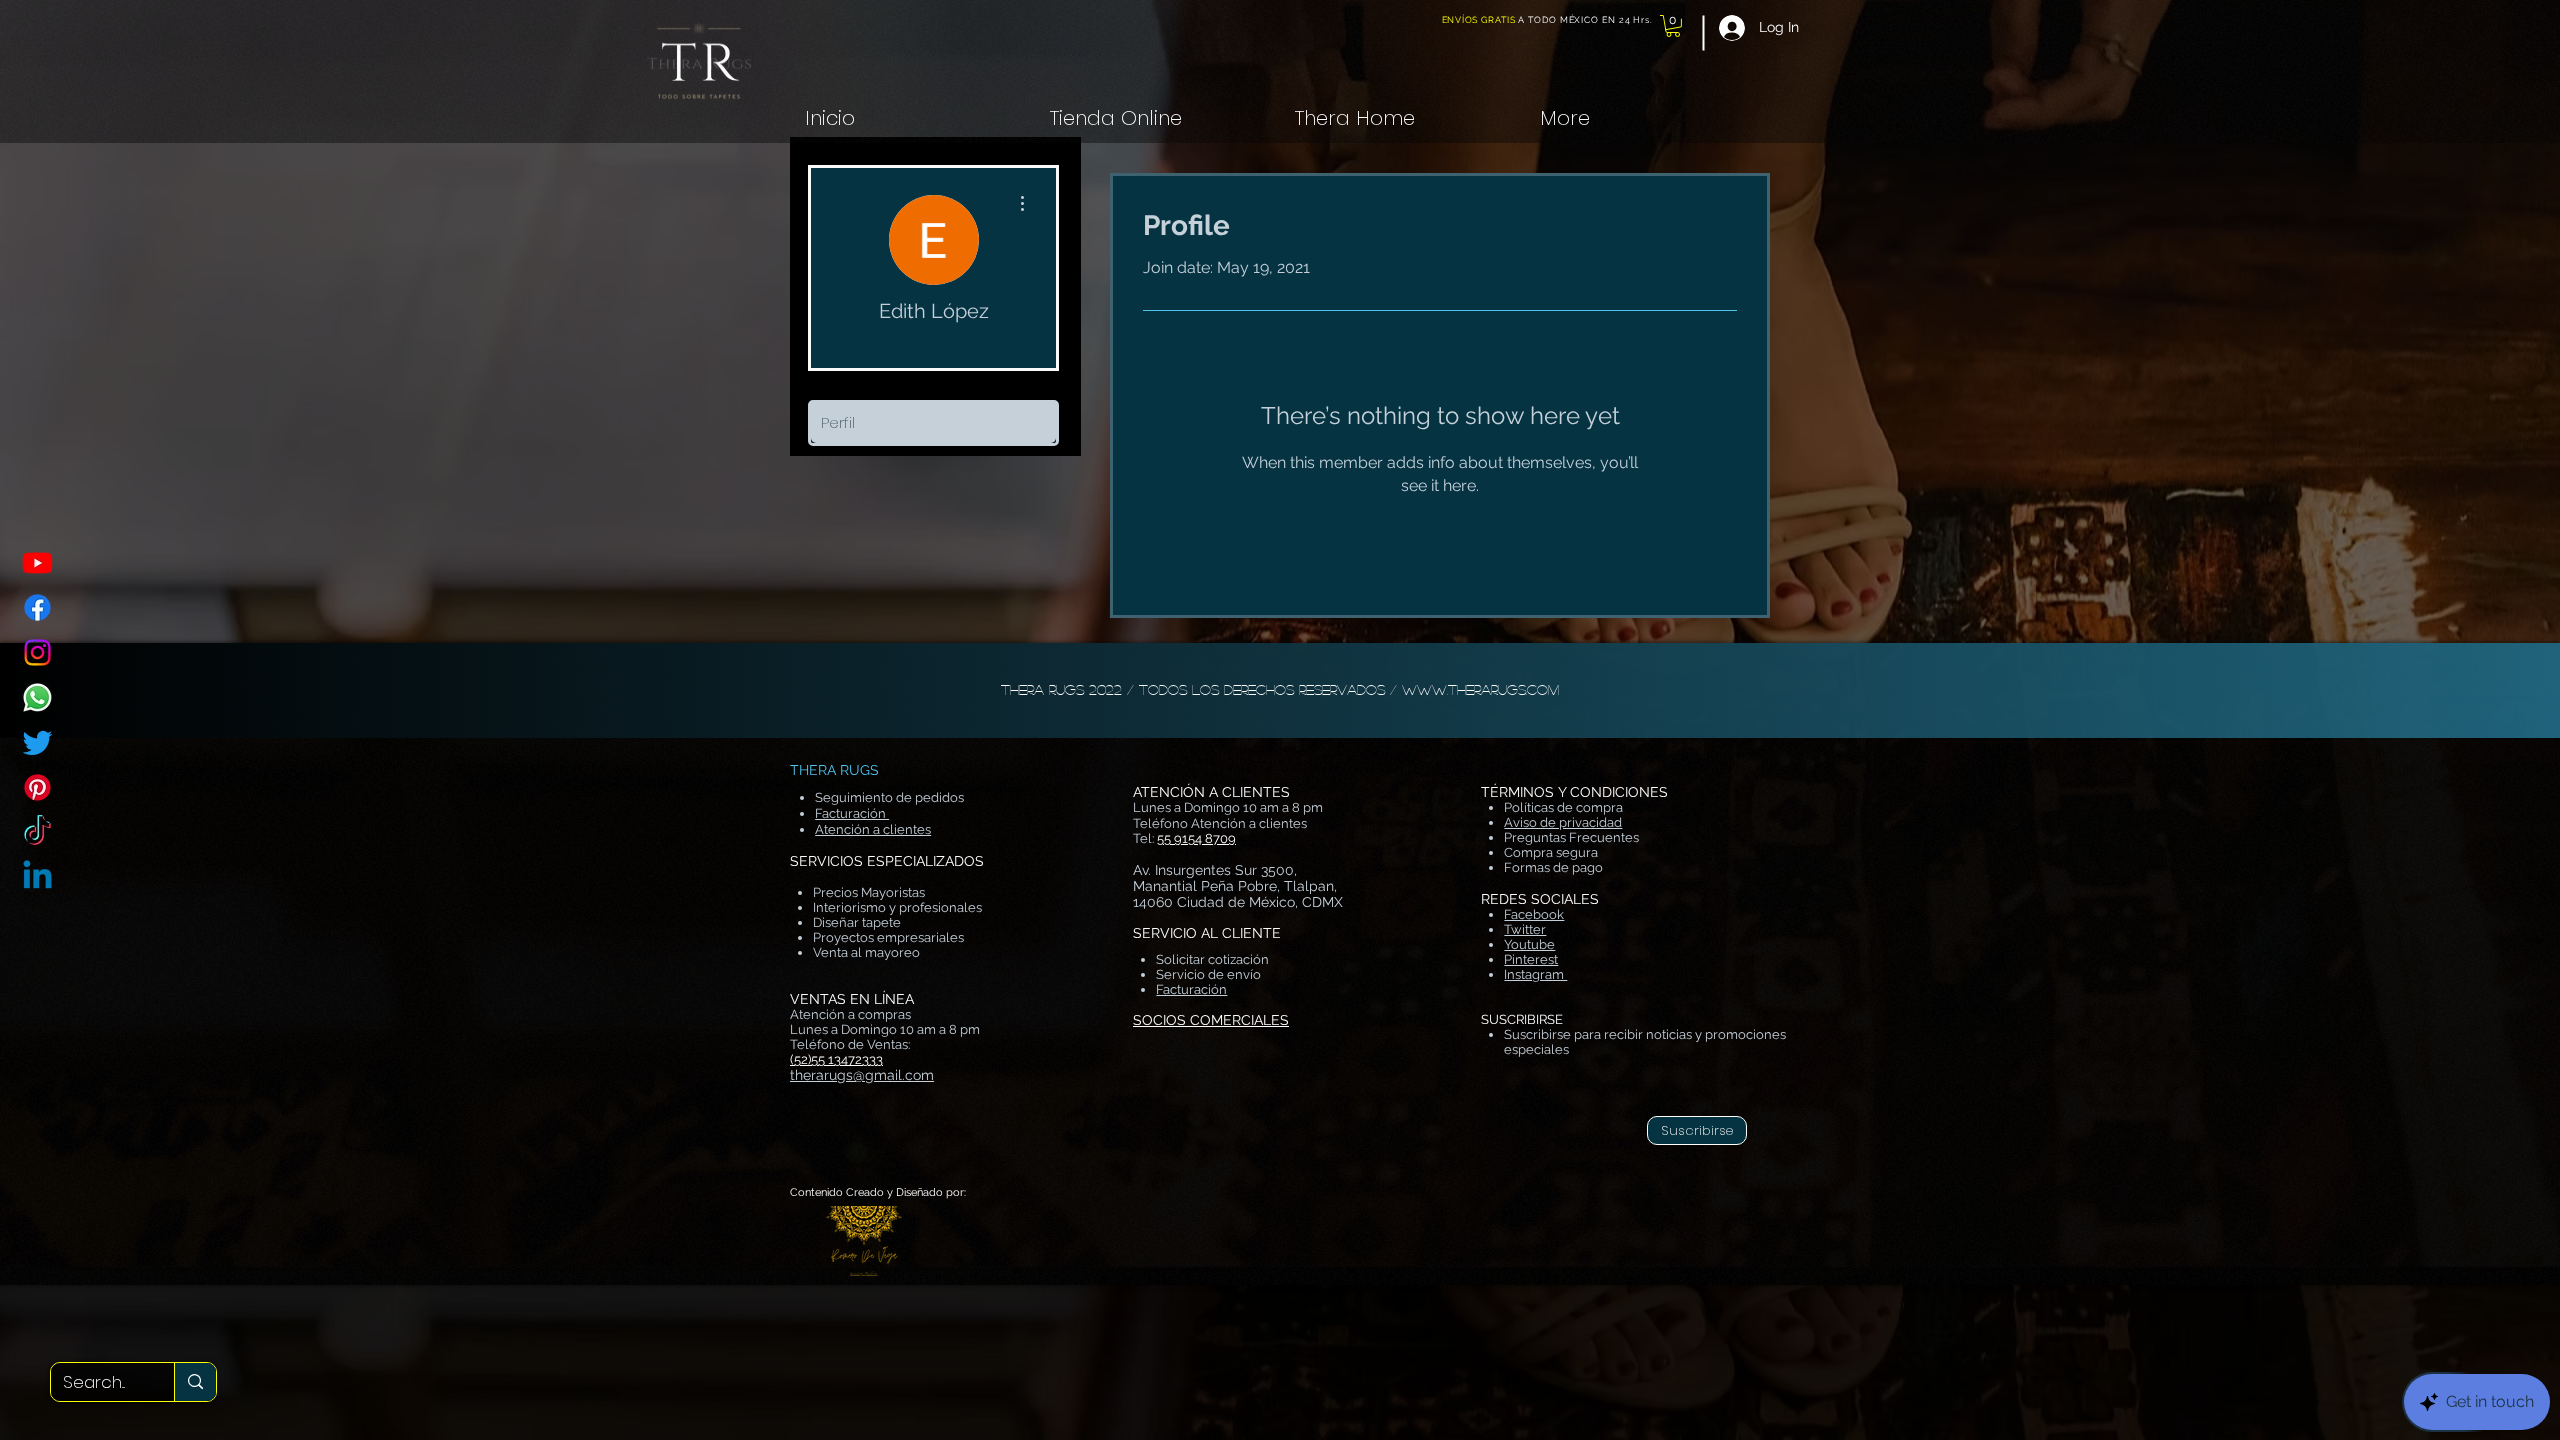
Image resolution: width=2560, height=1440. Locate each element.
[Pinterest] (37, 787)
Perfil (838, 422)
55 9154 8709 (1196, 838)
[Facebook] (37, 607)
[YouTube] (37, 562)
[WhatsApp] (37, 697)
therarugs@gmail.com (862, 1075)
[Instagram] (37, 652)
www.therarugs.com (1480, 689)
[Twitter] (37, 742)
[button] (1673, 26)
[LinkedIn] (37, 877)
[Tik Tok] (37, 832)
